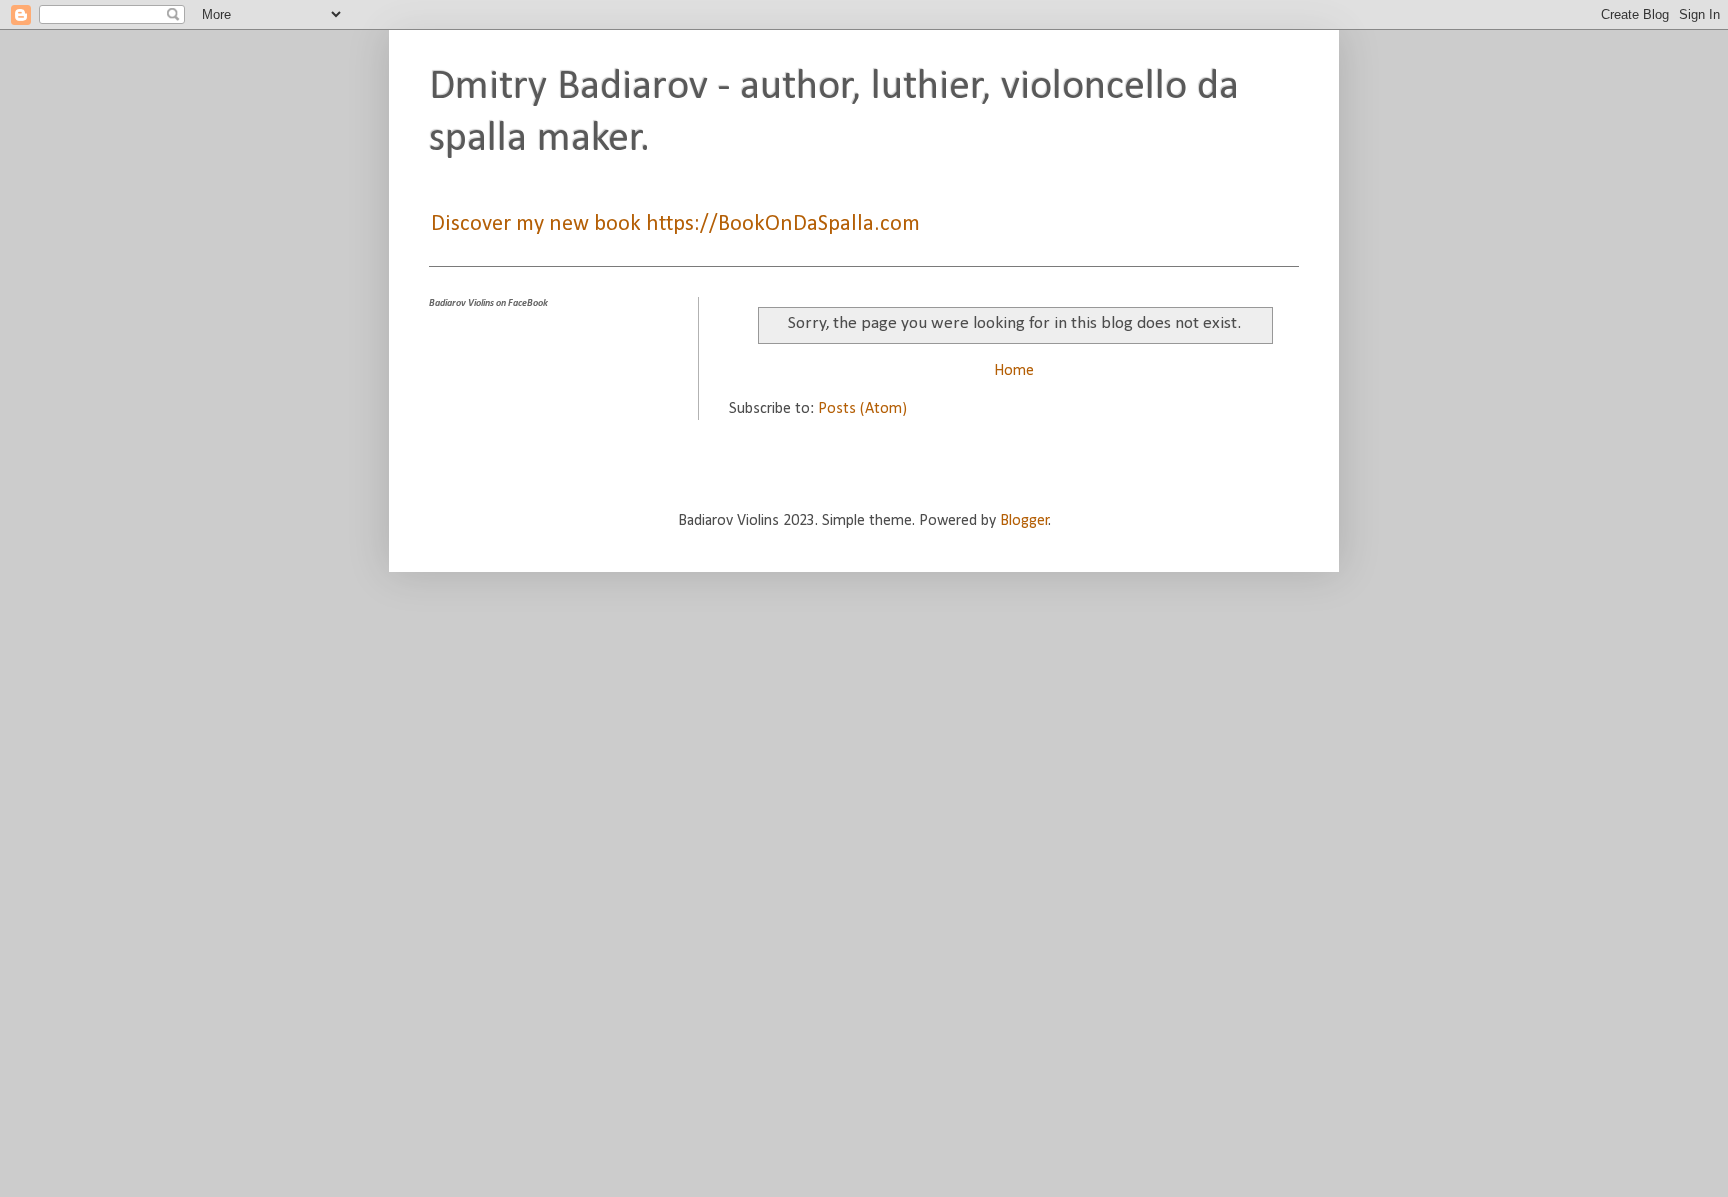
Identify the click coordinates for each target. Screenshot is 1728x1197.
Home (1014, 371)
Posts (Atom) (862, 409)
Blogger (1024, 521)
